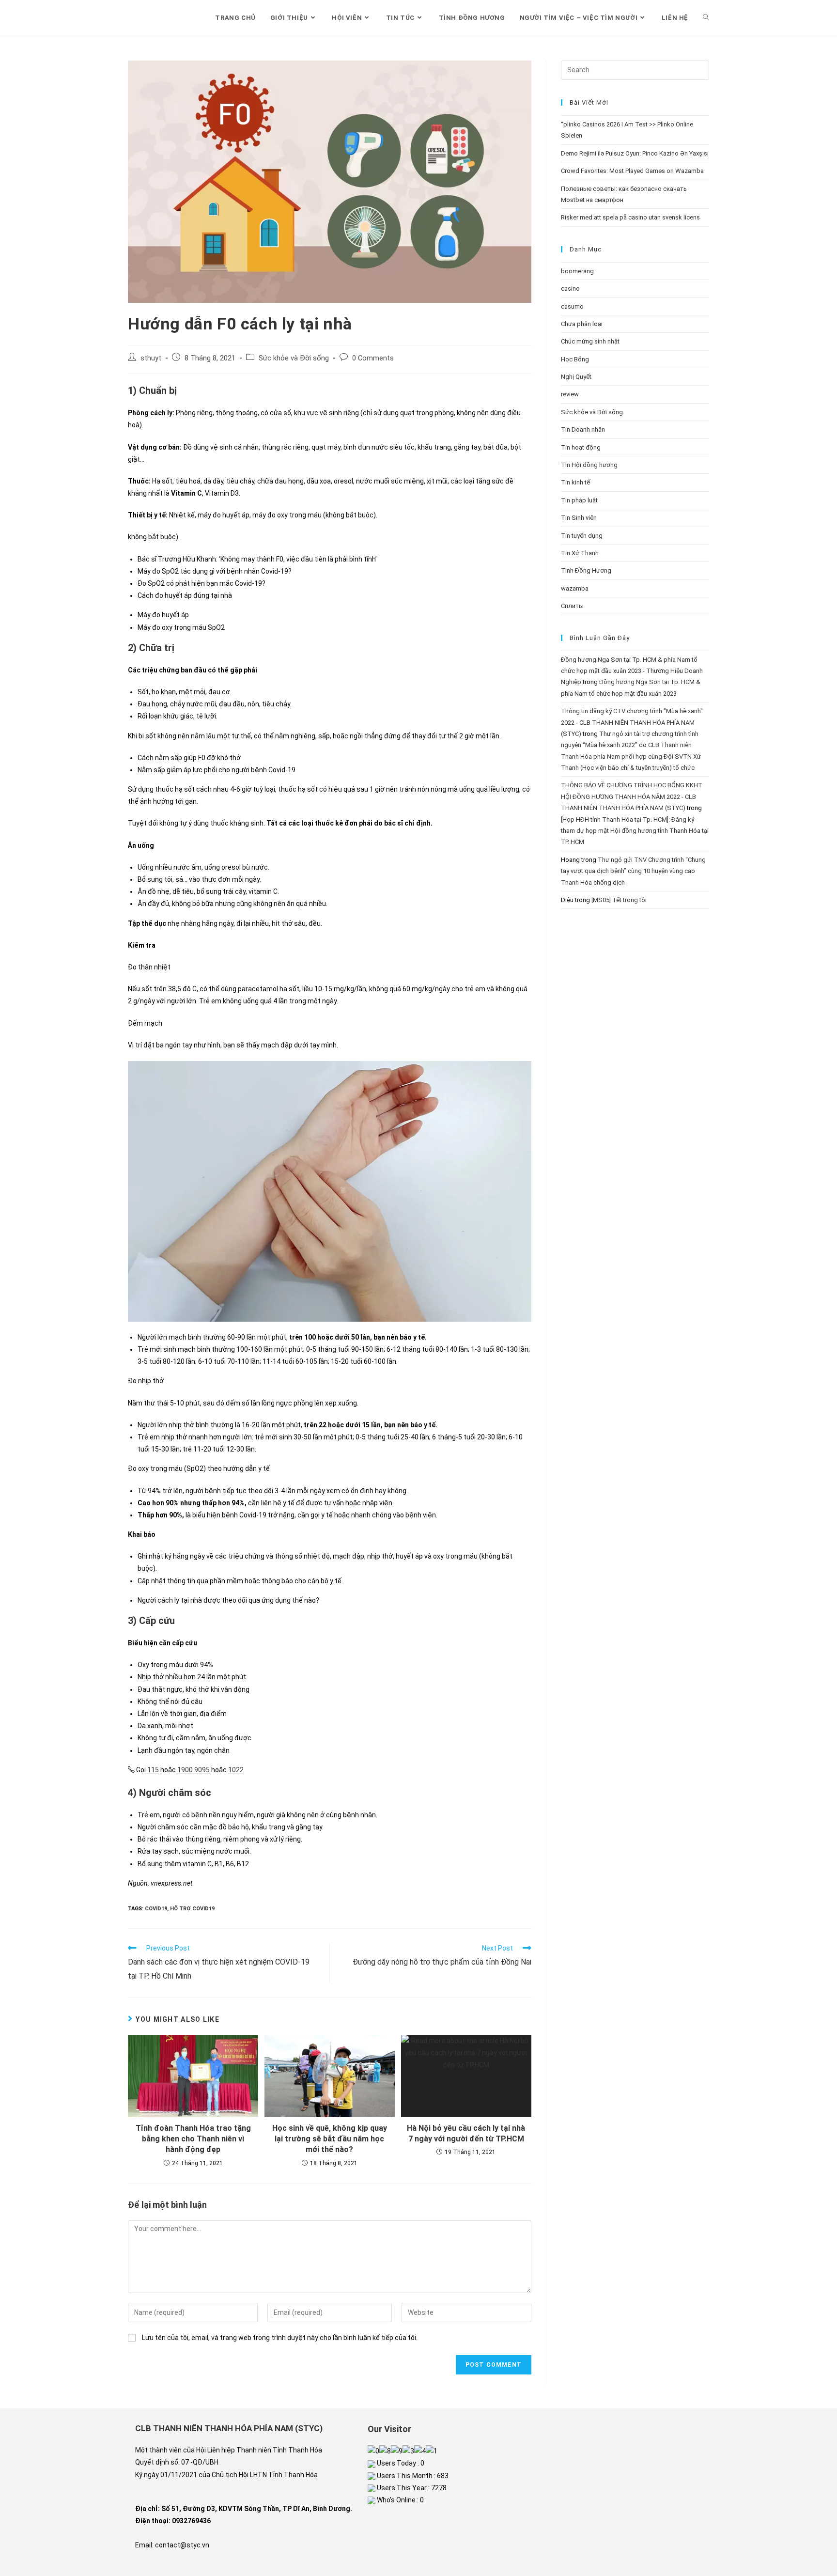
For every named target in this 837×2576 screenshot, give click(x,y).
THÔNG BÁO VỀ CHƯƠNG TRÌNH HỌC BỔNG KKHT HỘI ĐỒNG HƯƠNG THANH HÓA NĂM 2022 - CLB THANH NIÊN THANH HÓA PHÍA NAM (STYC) (632, 796)
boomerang (577, 271)
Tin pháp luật (579, 500)
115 (153, 1770)
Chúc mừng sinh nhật (590, 341)
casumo (572, 306)
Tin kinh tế (575, 482)
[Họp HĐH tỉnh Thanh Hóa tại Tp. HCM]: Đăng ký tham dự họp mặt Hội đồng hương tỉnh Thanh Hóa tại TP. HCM (635, 831)
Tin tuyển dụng (582, 536)
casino (570, 289)
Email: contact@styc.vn (172, 2545)
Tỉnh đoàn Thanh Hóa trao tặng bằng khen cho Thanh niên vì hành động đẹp (193, 2139)
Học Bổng (575, 359)
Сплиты (572, 606)
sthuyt (151, 358)
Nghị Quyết (576, 377)
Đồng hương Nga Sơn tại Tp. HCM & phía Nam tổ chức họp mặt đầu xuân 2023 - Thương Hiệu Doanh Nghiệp (632, 671)
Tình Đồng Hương (586, 570)
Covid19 (156, 1909)
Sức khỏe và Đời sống (294, 358)
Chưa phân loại (582, 324)
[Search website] (706, 18)
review (570, 394)
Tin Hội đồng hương (589, 465)
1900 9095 (194, 1770)
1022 (236, 1770)
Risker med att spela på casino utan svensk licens (630, 217)
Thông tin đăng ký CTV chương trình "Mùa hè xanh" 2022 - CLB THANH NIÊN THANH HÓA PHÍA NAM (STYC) (632, 722)
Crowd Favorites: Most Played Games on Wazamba (632, 171)
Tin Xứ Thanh (580, 553)
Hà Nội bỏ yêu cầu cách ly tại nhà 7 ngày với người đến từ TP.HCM (466, 2133)
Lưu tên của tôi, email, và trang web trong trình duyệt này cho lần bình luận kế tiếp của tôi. (280, 2338)
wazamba (575, 588)
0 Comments (373, 358)
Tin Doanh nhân (583, 429)
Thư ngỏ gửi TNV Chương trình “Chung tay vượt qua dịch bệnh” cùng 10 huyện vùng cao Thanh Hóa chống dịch (633, 871)
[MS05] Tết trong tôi (619, 900)
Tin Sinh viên (579, 518)
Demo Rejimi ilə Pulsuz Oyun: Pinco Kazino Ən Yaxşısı (635, 153)
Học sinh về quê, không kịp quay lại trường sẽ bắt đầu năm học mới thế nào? (330, 2139)
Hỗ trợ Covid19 (192, 1909)
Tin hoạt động (581, 447)
